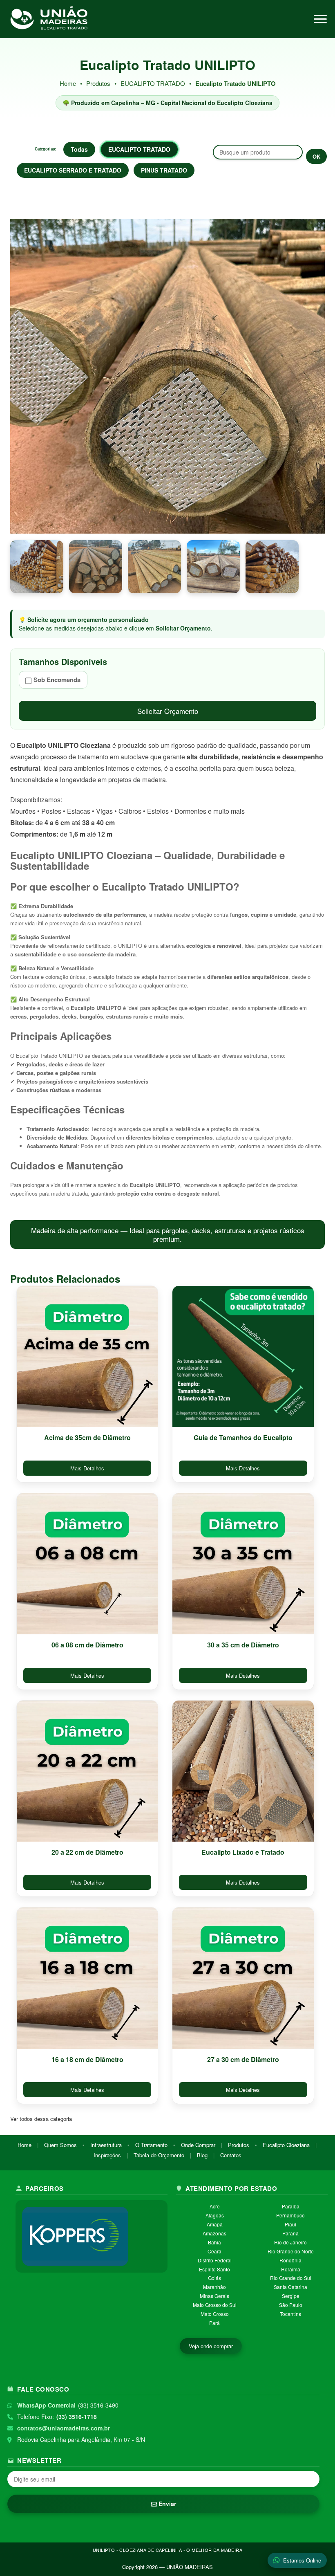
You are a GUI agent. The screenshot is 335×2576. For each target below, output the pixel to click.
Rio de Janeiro (290, 2242)
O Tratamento (151, 2145)
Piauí (290, 2224)
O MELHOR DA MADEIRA (214, 2550)
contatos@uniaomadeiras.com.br (64, 2428)
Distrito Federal (215, 2260)
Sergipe (291, 2296)
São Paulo (291, 2305)
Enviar (166, 2504)
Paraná (290, 2233)
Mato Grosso (215, 2314)
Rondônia (290, 2260)
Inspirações (107, 2155)
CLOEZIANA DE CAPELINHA (151, 2550)
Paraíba (291, 2206)
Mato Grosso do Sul (215, 2305)
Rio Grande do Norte (291, 2251)
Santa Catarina (290, 2287)
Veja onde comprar (211, 2346)
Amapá (215, 2224)
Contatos (231, 2155)
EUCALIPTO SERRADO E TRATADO (73, 170)
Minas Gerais (214, 2296)
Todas (79, 149)
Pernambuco (290, 2215)
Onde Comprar (198, 2145)
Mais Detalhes (87, 1468)
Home (68, 83)
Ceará (214, 2251)
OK (316, 156)
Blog (202, 2155)
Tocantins (290, 2314)
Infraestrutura (106, 2145)
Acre (215, 2206)
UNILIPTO (104, 2550)
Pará (214, 2323)
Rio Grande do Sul (291, 2278)
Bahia (214, 2242)
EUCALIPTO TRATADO (154, 83)
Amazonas (214, 2233)
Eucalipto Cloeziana (286, 2145)
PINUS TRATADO (164, 170)
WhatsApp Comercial (46, 2405)
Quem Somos (60, 2145)
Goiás (214, 2278)
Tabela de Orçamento (159, 2155)
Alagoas (215, 2215)
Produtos (98, 83)
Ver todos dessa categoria (41, 2119)
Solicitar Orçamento (168, 711)
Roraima (291, 2269)
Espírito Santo (214, 2269)
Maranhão (214, 2287)
